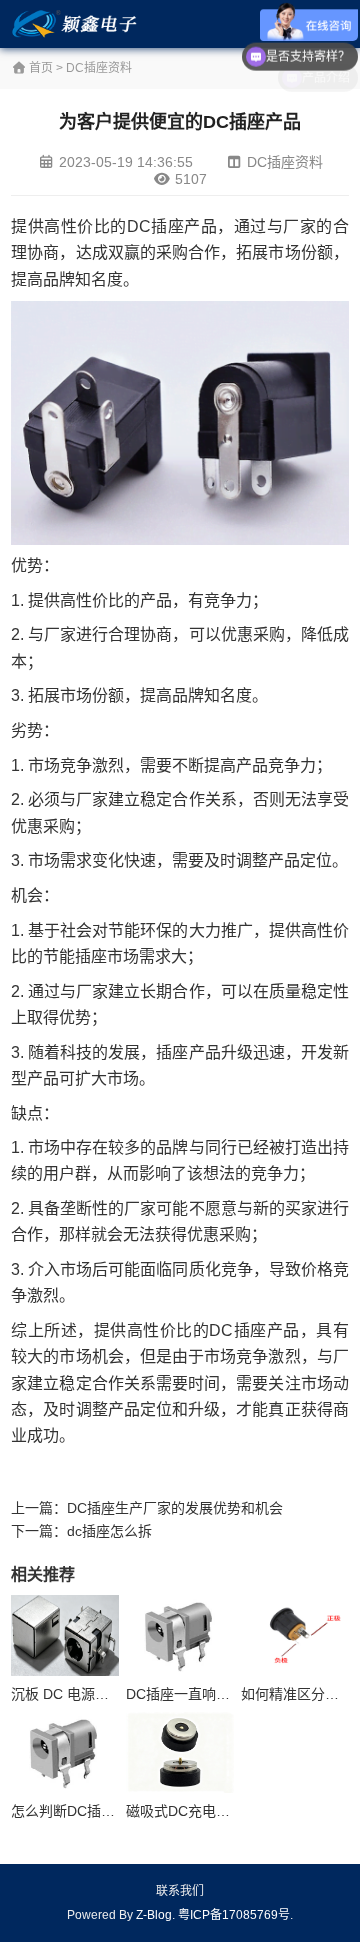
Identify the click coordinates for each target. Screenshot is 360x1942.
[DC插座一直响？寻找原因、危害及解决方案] (180, 1635)
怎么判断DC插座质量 (77, 1811)
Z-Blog (154, 1915)
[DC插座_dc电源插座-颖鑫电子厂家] (77, 24)
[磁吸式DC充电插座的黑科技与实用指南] (180, 1752)
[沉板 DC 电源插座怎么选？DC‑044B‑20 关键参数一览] (65, 1635)
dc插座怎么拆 (109, 1531)
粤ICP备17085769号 (234, 1915)
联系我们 (180, 1891)
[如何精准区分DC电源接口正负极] (295, 1635)
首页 (39, 68)
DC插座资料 (99, 68)
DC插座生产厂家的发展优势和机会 (175, 1508)
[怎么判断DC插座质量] (65, 1752)
